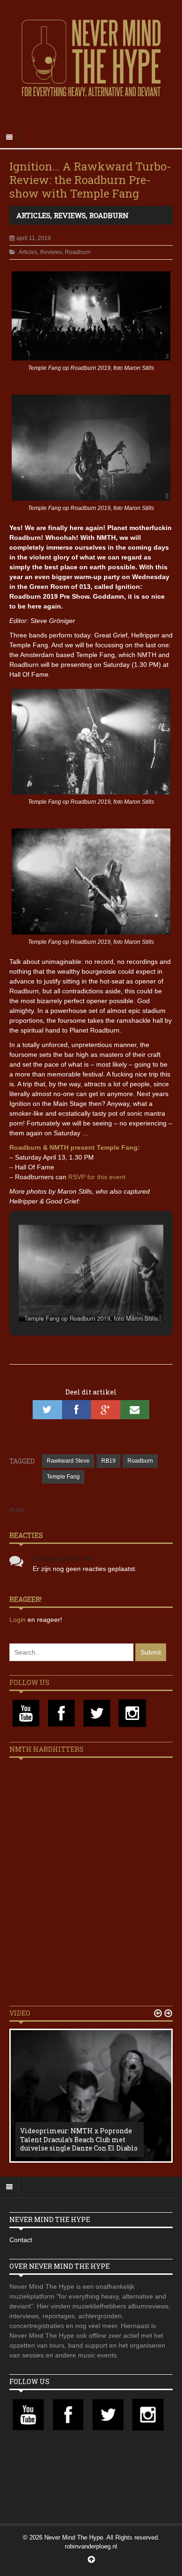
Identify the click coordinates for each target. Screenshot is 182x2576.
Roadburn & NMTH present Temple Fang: (75, 1147)
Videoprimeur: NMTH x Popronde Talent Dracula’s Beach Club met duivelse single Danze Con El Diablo (79, 2139)
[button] (70, 1301)
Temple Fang (63, 1477)
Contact (21, 2240)
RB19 (108, 1461)
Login (18, 1620)
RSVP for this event (97, 1177)
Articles (33, 215)
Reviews (70, 215)
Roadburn (109, 215)
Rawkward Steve (68, 1461)
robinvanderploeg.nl (91, 2546)
